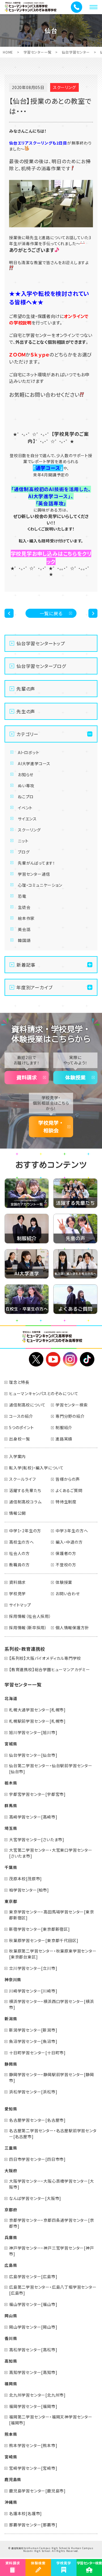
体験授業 (75, 1077)
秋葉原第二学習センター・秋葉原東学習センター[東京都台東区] (53, 1954)
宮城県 (11, 1744)
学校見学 (17, 1593)
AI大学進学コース (34, 763)
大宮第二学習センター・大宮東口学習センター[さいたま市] (51, 1853)
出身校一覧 (20, 1439)
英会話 (24, 929)
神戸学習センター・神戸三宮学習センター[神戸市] (52, 2251)
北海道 (11, 1698)
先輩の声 (26, 689)
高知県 (11, 2361)
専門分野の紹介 (70, 1416)
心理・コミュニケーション (40, 885)
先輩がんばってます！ (37, 863)
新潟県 (11, 2019)
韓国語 (24, 940)
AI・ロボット (29, 752)
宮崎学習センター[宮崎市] (33, 2468)
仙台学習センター (76, 52)
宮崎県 (11, 2457)
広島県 (11, 2265)
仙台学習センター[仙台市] (33, 1755)
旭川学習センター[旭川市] (33, 1732)
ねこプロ (26, 797)
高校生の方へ (22, 1542)
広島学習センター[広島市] (33, 2276)
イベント (25, 808)
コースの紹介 (21, 1416)
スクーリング (29, 830)
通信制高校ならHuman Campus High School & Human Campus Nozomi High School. (52, 2550)
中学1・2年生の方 (25, 1531)
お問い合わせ (68, 1593)
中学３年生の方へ (72, 1531)
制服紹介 (64, 1427)
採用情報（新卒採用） (28, 1627)
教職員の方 (19, 1565)
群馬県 (11, 1805)
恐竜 (22, 896)
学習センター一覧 (37, 52)
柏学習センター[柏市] (29, 1890)
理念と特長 (19, 1382)
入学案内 (17, 1456)
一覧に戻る (51, 613)
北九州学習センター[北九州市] (37, 2395)
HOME (8, 52)
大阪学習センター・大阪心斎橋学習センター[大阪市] (52, 2184)
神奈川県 (13, 1979)
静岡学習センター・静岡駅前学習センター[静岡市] (52, 2077)
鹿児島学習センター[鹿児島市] (37, 2491)
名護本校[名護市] (25, 2513)
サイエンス (27, 819)
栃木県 (11, 1783)
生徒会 (24, 907)
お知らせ (26, 775)
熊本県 (11, 2434)
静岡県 (11, 2064)
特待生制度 (66, 1502)
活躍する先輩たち (25, 1490)
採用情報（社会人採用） (30, 1616)
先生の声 (26, 711)
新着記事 (26, 965)
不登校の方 (66, 1565)
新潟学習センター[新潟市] (33, 2030)
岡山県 (11, 2316)
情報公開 (17, 1513)
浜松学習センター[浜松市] (33, 2092)
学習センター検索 (72, 1405)
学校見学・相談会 (51, 1127)
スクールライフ (23, 1479)
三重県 (11, 2148)
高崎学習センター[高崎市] (33, 1817)
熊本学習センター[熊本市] (33, 2445)
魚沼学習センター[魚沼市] (33, 2041)
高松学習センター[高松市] (33, 2350)
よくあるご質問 (69, 1490)
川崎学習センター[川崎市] (33, 1991)
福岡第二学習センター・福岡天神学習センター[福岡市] (51, 2420)
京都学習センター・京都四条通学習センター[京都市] (52, 2223)
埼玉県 (11, 1828)
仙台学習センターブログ (41, 666)
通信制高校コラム (25, 1502)
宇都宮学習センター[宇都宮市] (37, 1794)
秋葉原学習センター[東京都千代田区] (44, 1940)
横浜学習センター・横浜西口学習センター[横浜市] (52, 2004)
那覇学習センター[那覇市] (33, 2525)
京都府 (11, 2210)
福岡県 (11, 2384)
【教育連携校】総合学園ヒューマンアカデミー (50, 1669)
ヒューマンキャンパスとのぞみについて (44, 1393)
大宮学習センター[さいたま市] (37, 1839)
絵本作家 (26, 918)
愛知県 (11, 2109)
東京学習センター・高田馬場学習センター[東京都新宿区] (52, 1915)
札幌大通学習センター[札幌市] (37, 1710)
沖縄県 (11, 2502)
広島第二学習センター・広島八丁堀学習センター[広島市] (53, 2290)
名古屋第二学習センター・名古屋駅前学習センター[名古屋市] (53, 2133)
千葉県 (11, 1867)
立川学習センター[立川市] (33, 1968)
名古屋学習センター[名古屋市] (37, 2120)
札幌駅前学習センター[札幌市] (37, 1721)
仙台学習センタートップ (41, 643)
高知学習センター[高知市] (33, 2372)
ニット (23, 841)
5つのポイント (22, 1427)
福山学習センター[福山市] (33, 2304)
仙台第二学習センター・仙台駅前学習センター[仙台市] (51, 1768)
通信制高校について (27, 1405)
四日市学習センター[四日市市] (37, 2159)
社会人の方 (19, 1553)
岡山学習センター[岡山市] (33, 2327)
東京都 (11, 1901)
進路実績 (64, 1439)
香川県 (11, 2338)
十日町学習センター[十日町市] (37, 2053)
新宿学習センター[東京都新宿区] (40, 1929)
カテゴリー (27, 734)
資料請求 (27, 1077)
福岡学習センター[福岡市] (33, 2406)
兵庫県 (11, 2237)
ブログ (24, 852)
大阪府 (11, 2170)
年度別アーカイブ (34, 987)
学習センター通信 (34, 874)
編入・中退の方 (69, 1542)
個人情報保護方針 (72, 1627)
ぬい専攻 (26, 786)
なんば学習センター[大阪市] (35, 2198)
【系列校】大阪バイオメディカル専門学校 (45, 1658)
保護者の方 (66, 1553)
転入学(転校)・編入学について (36, 1468)
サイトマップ (20, 1605)
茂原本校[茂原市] (25, 1879)
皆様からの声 (68, 1479)
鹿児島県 (13, 2479)
